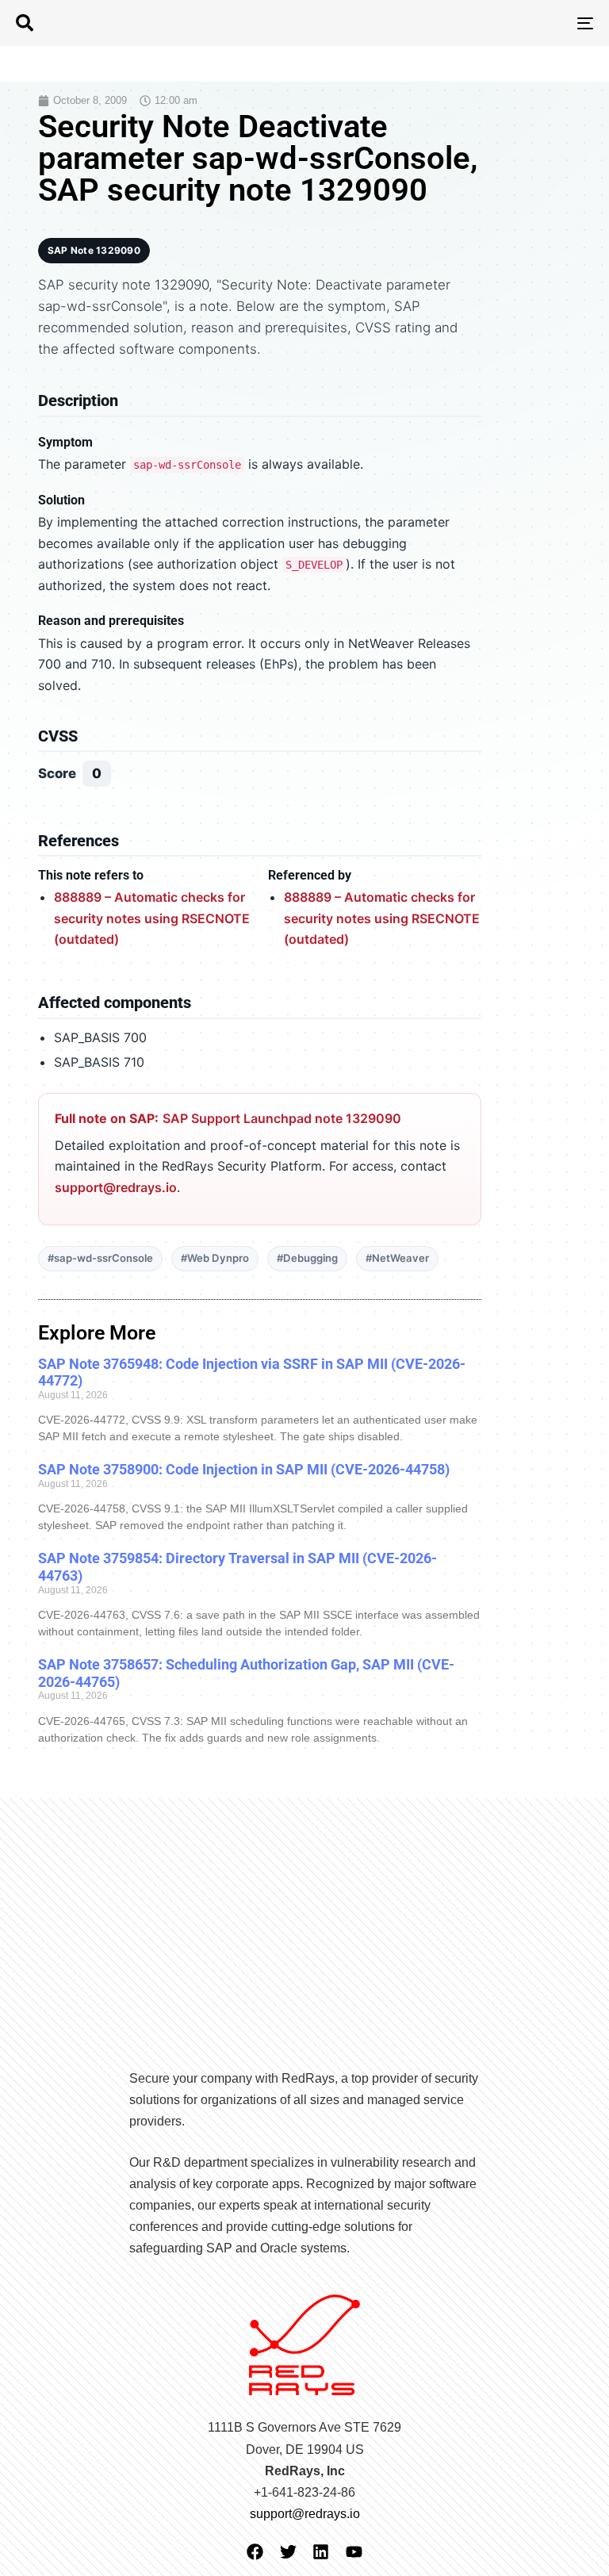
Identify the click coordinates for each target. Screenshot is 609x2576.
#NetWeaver (397, 1258)
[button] (25, 23)
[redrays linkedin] (321, 2552)
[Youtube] (354, 2552)
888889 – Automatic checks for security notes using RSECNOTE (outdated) (152, 918)
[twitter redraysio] (288, 2552)
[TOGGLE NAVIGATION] (497, 23)
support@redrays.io (116, 1187)
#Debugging (307, 1258)
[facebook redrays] (255, 2552)
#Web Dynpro (215, 1258)
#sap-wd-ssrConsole (100, 1258)
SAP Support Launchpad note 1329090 (282, 1118)
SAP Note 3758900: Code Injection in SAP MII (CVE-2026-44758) (244, 1469)
